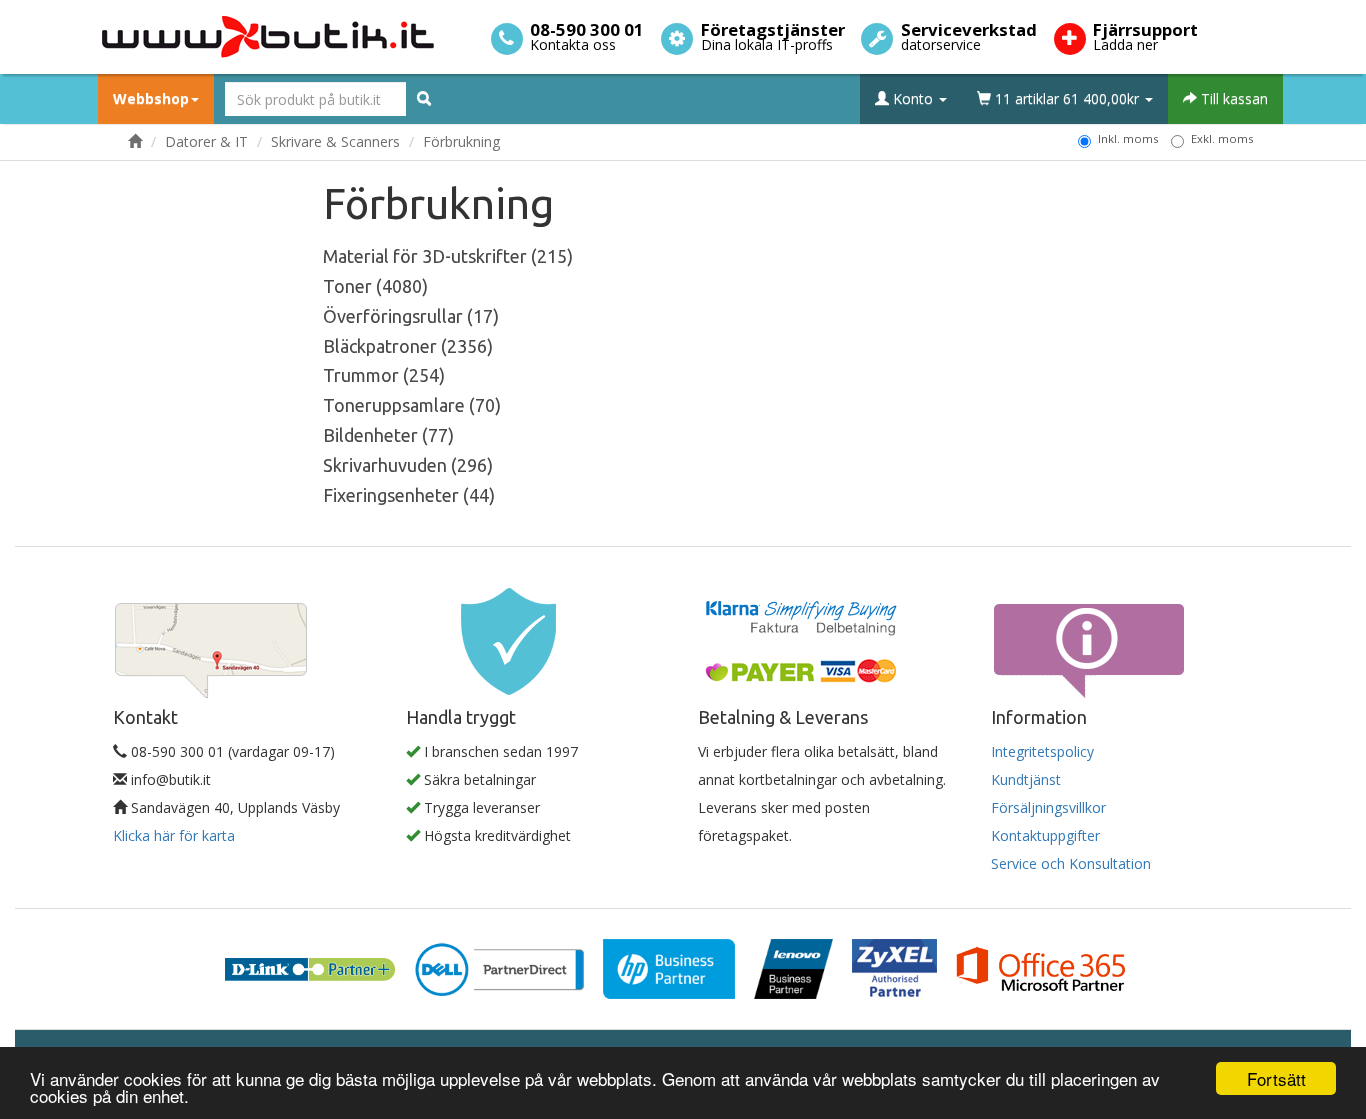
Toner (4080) (375, 286)
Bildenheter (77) (388, 435)
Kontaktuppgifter (1045, 835)
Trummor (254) (384, 375)
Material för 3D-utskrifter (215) (448, 256)
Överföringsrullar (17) (411, 316)
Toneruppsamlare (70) (412, 405)
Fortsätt (1276, 1078)
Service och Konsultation (1071, 863)
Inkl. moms (1128, 138)
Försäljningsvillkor (1048, 807)
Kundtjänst (1026, 779)
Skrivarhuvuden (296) (408, 465)
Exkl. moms (1222, 138)
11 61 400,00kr (1067, 98)
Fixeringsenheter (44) (409, 495)
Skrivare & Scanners (335, 141)
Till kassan (1232, 98)
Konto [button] (913, 98)
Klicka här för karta (174, 835)
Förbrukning (461, 141)
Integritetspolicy (1042, 751)
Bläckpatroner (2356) (408, 346)
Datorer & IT (206, 141)
